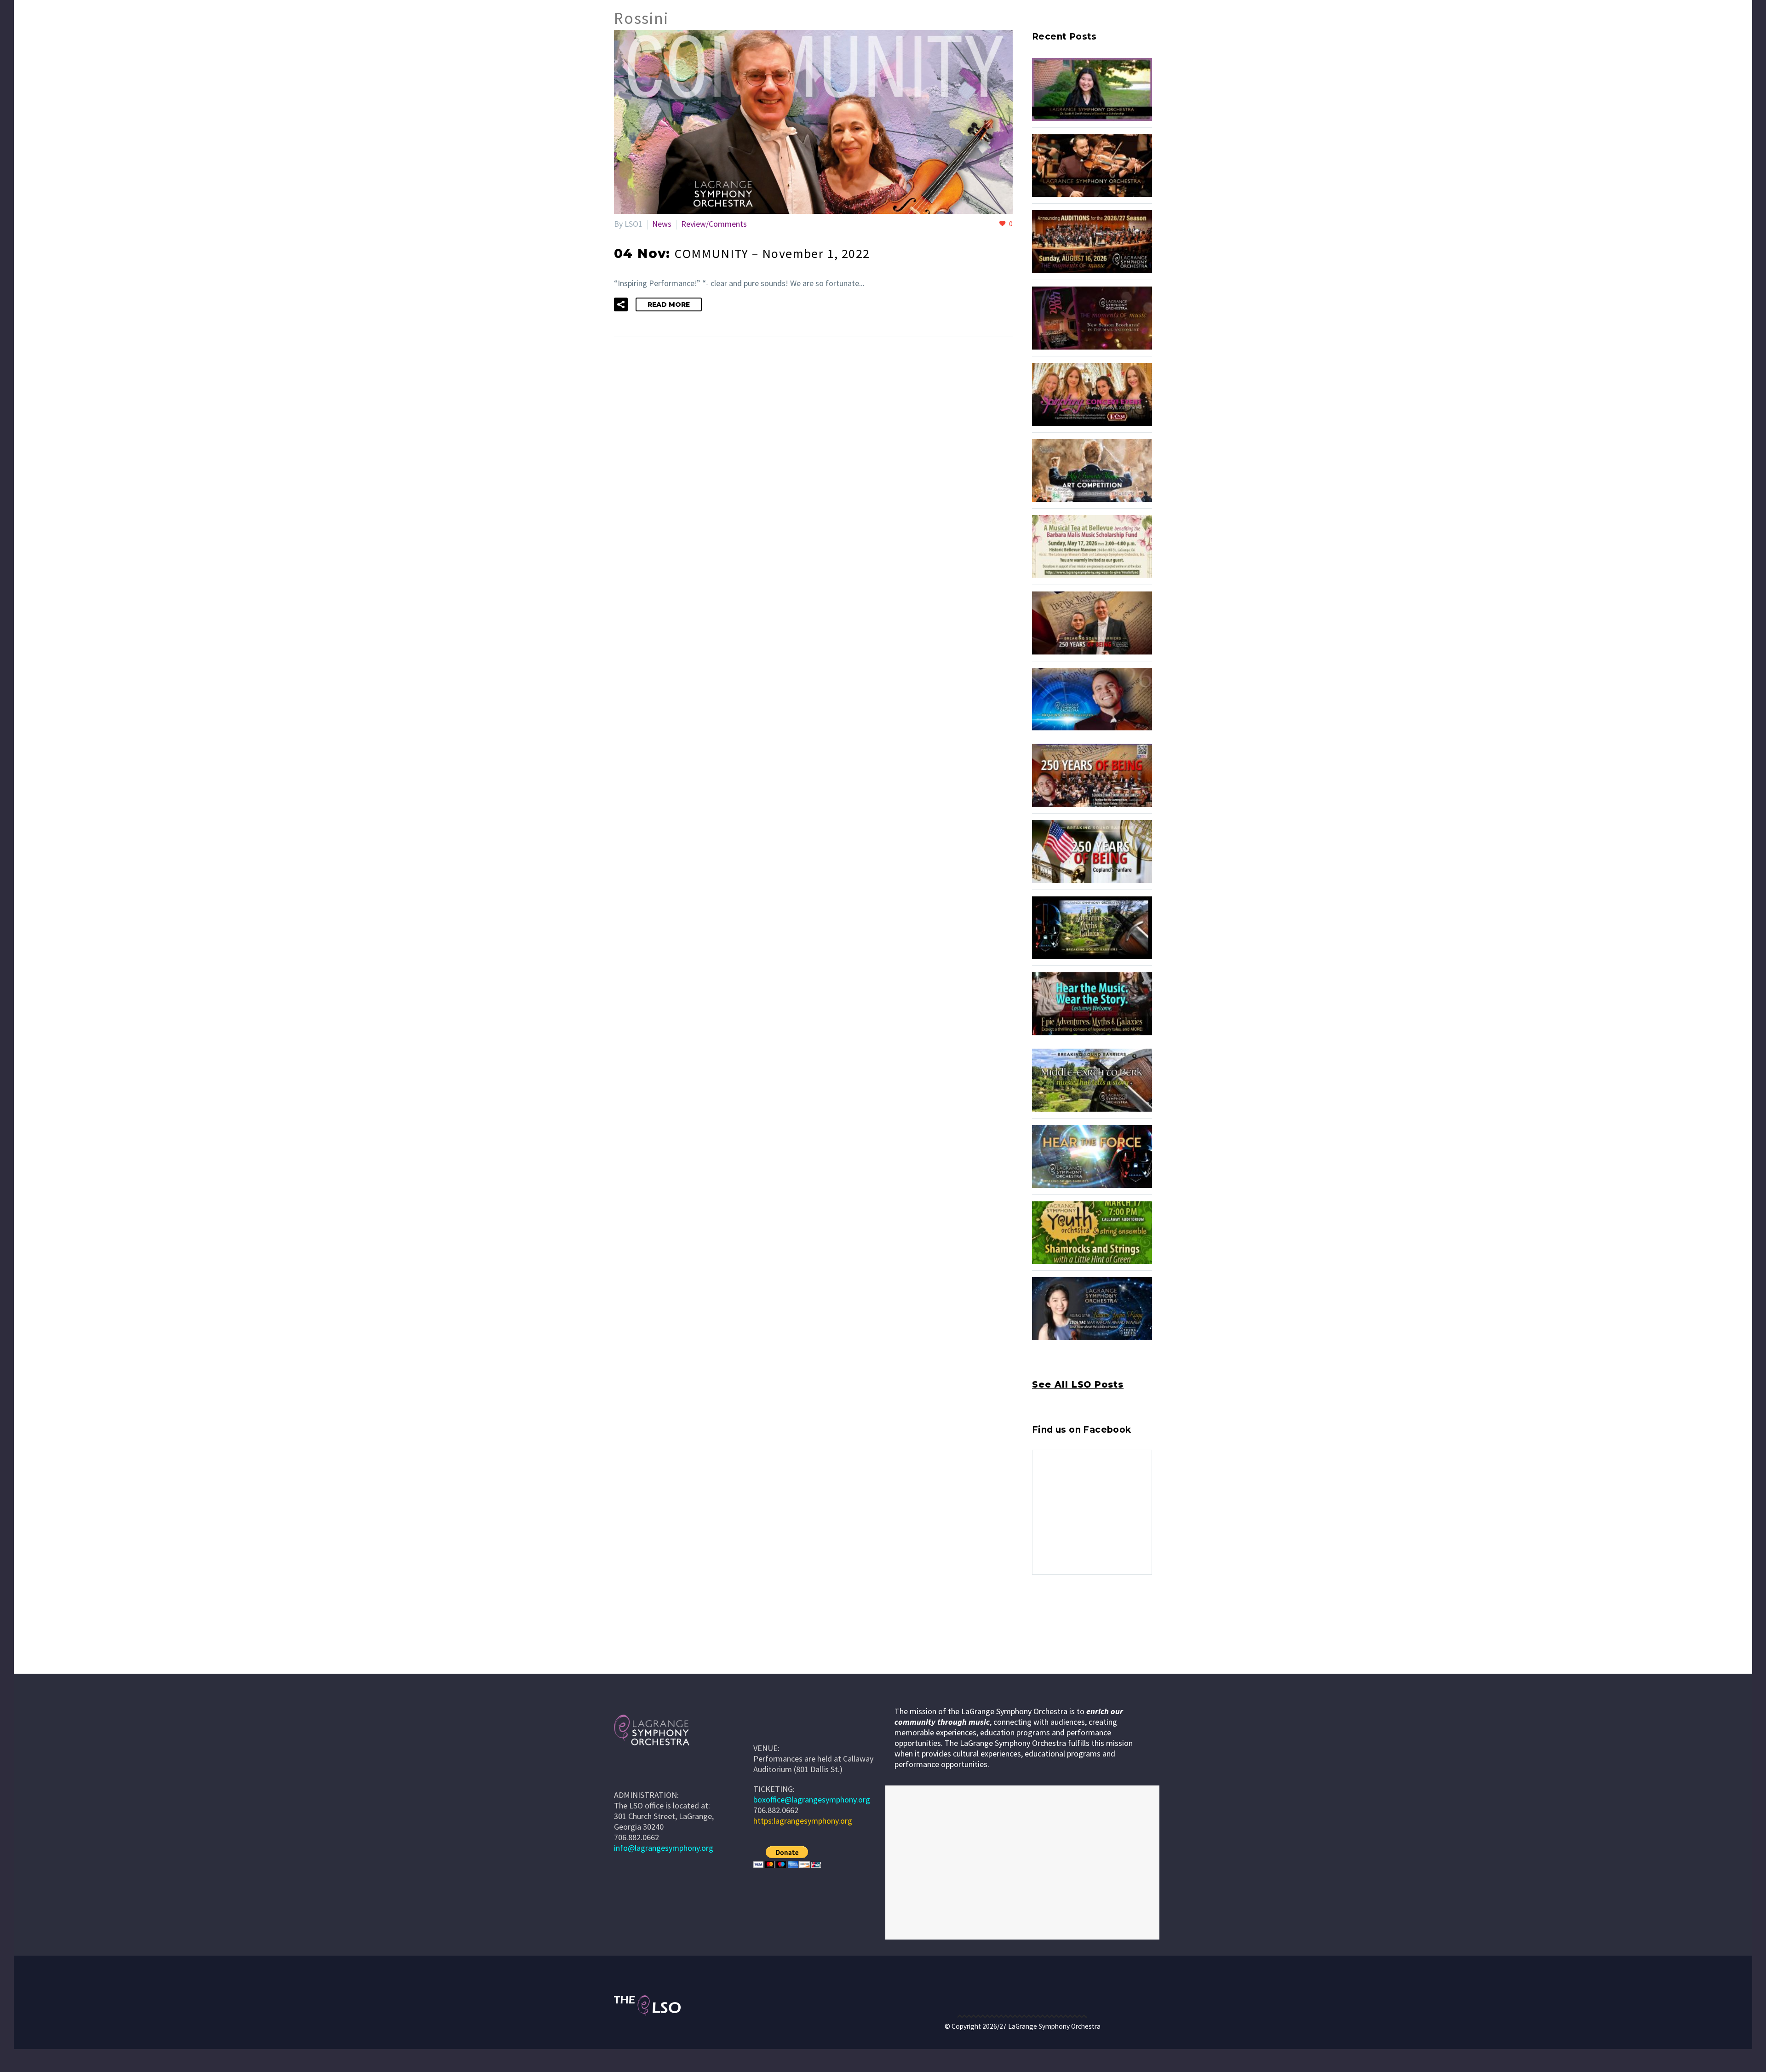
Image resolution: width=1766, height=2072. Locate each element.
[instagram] (1055, 1615)
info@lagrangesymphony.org (664, 1848)
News (662, 224)
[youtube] (1072, 1615)
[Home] (767, 1727)
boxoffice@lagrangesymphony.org (812, 1799)
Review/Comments (714, 224)
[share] (1089, 1615)
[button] (621, 304)
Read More (669, 304)
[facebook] (1038, 1615)
